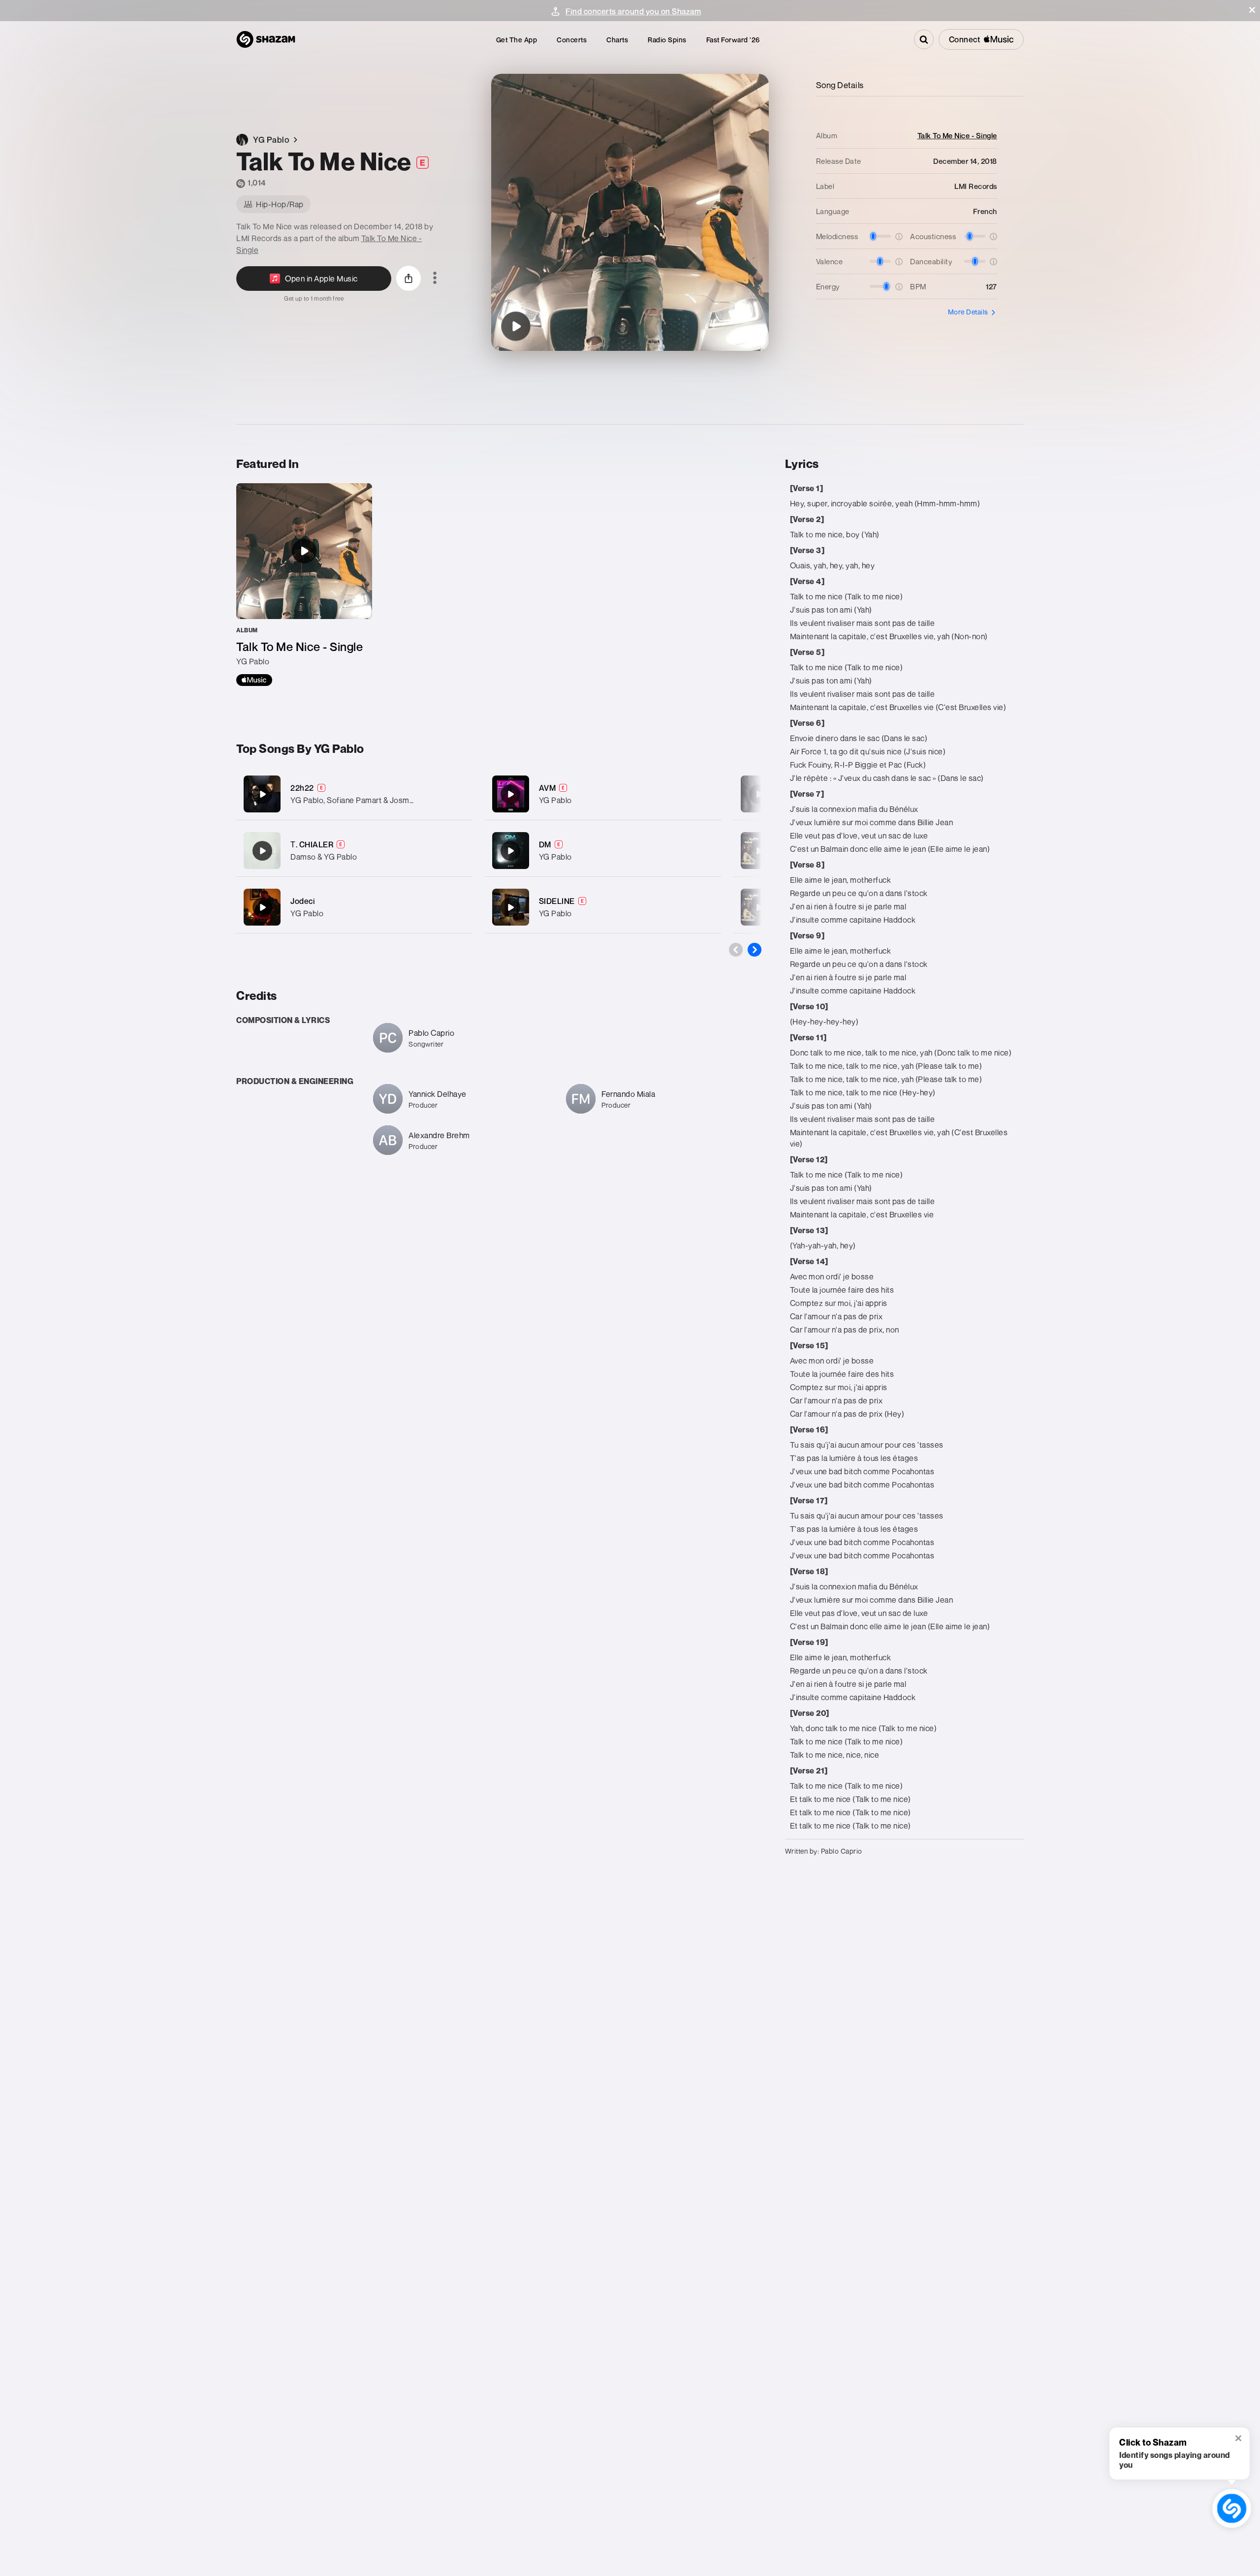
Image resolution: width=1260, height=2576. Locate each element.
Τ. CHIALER (312, 844)
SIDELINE (557, 901)
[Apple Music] (254, 680)
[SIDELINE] (603, 907)
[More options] (435, 279)
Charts (617, 40)
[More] (459, 794)
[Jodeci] (354, 907)
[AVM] (603, 794)
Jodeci (303, 901)
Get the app (517, 40)
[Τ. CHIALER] (354, 851)
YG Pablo (307, 913)
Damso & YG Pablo (324, 857)
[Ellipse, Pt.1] (759, 794)
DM (545, 844)
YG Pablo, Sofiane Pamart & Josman (354, 800)
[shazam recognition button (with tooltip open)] (1231, 2508)
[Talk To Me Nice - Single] (304, 585)
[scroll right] (755, 950)
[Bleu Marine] (759, 907)
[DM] (603, 851)
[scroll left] (736, 950)
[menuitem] (517, 40)
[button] (1252, 10)
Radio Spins (667, 40)
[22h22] (354, 794)
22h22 (302, 788)
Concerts (572, 40)
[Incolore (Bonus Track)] (759, 851)
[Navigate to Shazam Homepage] (266, 39)
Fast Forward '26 (733, 40)
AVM (548, 788)
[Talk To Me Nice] (516, 326)
